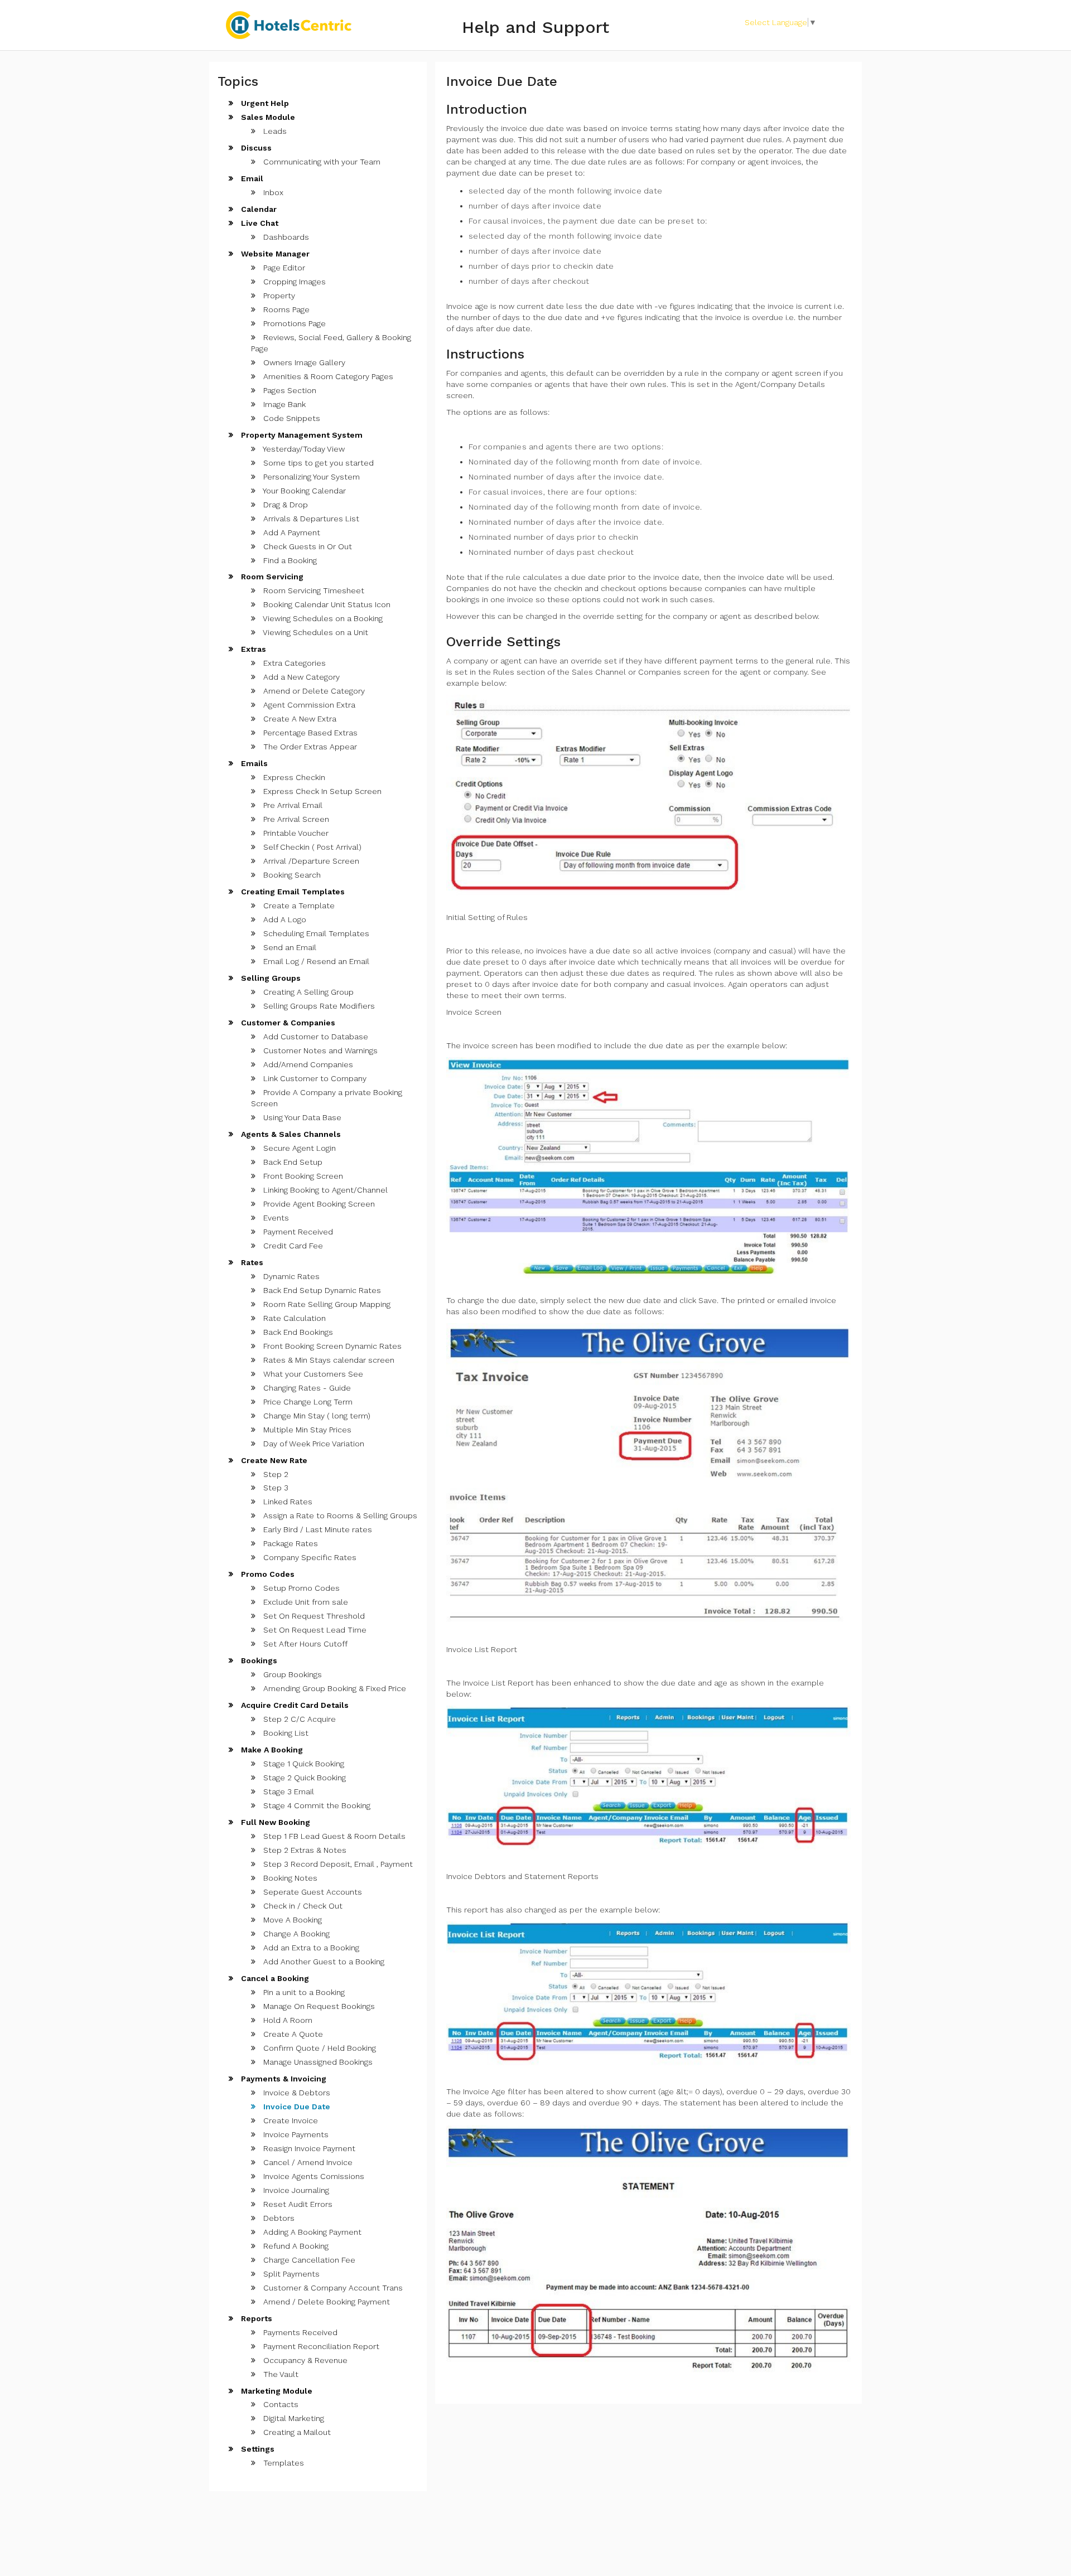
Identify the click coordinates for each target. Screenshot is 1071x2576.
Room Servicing (271, 577)
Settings (257, 2449)
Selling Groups (270, 978)
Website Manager (274, 254)
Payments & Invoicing (283, 2079)
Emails (253, 763)
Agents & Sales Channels (290, 1134)
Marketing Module (276, 2391)
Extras (252, 649)
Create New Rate (273, 1460)
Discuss (255, 148)
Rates (251, 1262)
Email (251, 178)
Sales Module (267, 117)
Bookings (258, 1660)
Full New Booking (274, 1822)
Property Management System (301, 435)
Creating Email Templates (292, 892)
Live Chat (259, 223)
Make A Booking (271, 1750)
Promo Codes (267, 1574)
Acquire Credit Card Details (294, 1705)
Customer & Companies (287, 1023)
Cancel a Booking (274, 1978)
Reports (255, 2318)
